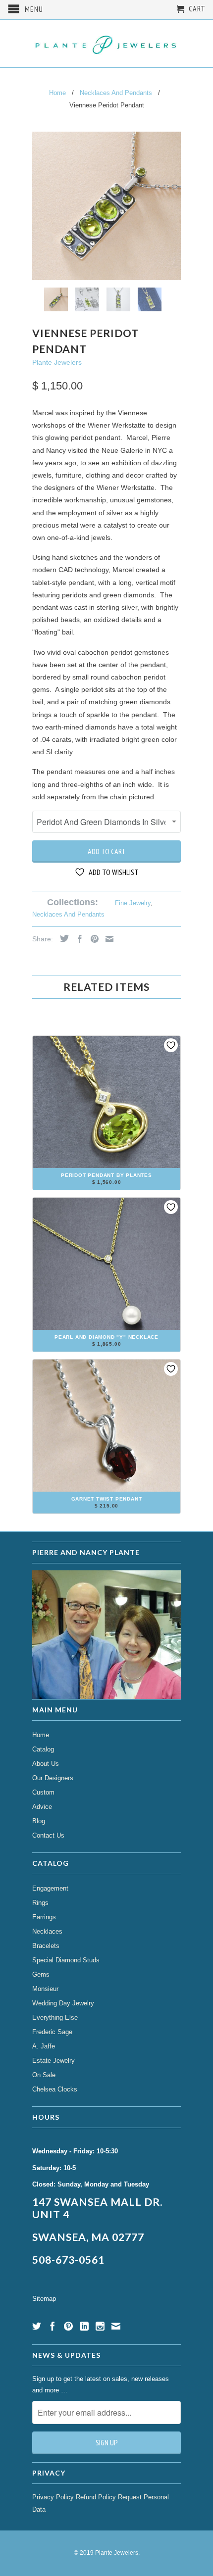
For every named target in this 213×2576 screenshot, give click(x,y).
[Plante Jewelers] (106, 44)
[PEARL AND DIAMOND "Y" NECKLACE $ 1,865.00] (106, 1348)
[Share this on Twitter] (62, 938)
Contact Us (48, 1835)
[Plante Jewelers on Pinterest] (68, 2326)
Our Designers (53, 1778)
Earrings (44, 1917)
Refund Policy (96, 2497)
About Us (46, 1764)
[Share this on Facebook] (77, 939)
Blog (39, 1821)
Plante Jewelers (57, 362)
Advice (42, 1807)
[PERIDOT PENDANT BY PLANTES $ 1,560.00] (106, 1186)
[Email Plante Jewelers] (116, 2326)
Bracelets (46, 1946)
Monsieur (45, 1989)
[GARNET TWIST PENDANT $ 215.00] (106, 1510)
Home (41, 1735)
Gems (41, 1974)
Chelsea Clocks (55, 2089)
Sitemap (44, 2299)
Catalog (43, 1749)
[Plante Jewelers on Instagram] (100, 2326)
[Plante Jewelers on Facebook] (53, 2326)
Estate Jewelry (53, 2061)
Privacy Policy (53, 2497)
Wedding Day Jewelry (63, 2003)
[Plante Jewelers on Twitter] (37, 2326)
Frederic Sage (52, 2032)
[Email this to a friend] (107, 939)
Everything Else (55, 2017)
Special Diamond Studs (66, 1960)
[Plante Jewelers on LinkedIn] (84, 2326)
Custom (43, 1792)
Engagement (50, 1888)
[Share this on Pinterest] (92, 939)
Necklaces (47, 1931)
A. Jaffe (44, 2046)
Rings (40, 1903)
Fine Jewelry (133, 903)
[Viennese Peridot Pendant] (106, 206)
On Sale (44, 2075)
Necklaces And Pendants (68, 914)
